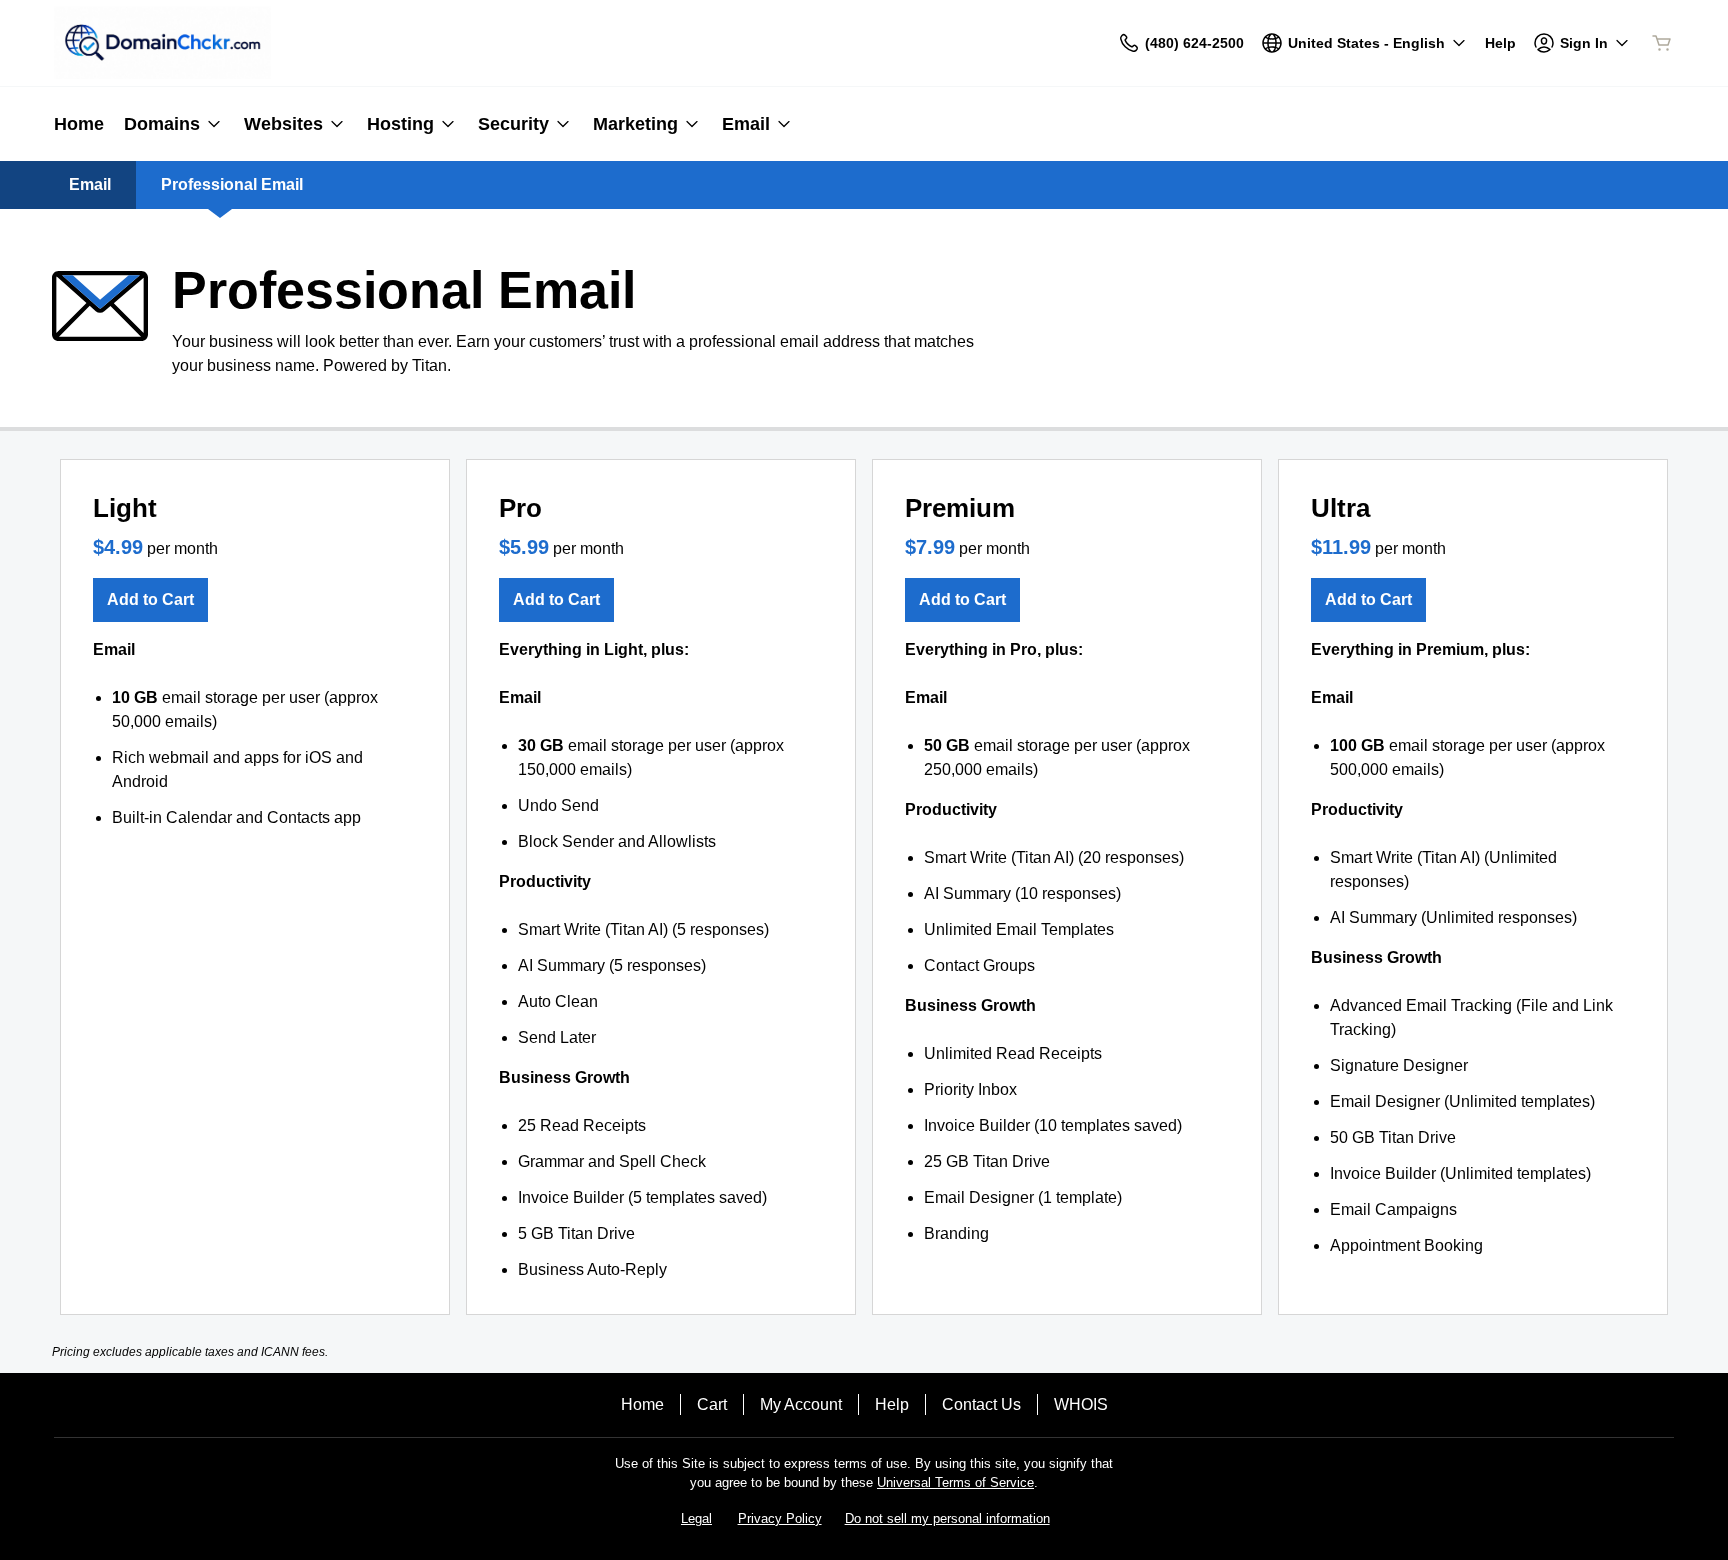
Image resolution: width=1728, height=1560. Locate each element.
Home (642, 1404)
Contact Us (981, 1404)
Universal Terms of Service (955, 1482)
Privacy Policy (780, 1518)
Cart (712, 1404)
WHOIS (1081, 1404)
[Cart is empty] (1662, 43)
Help (892, 1404)
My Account (801, 1404)
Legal (696, 1518)
